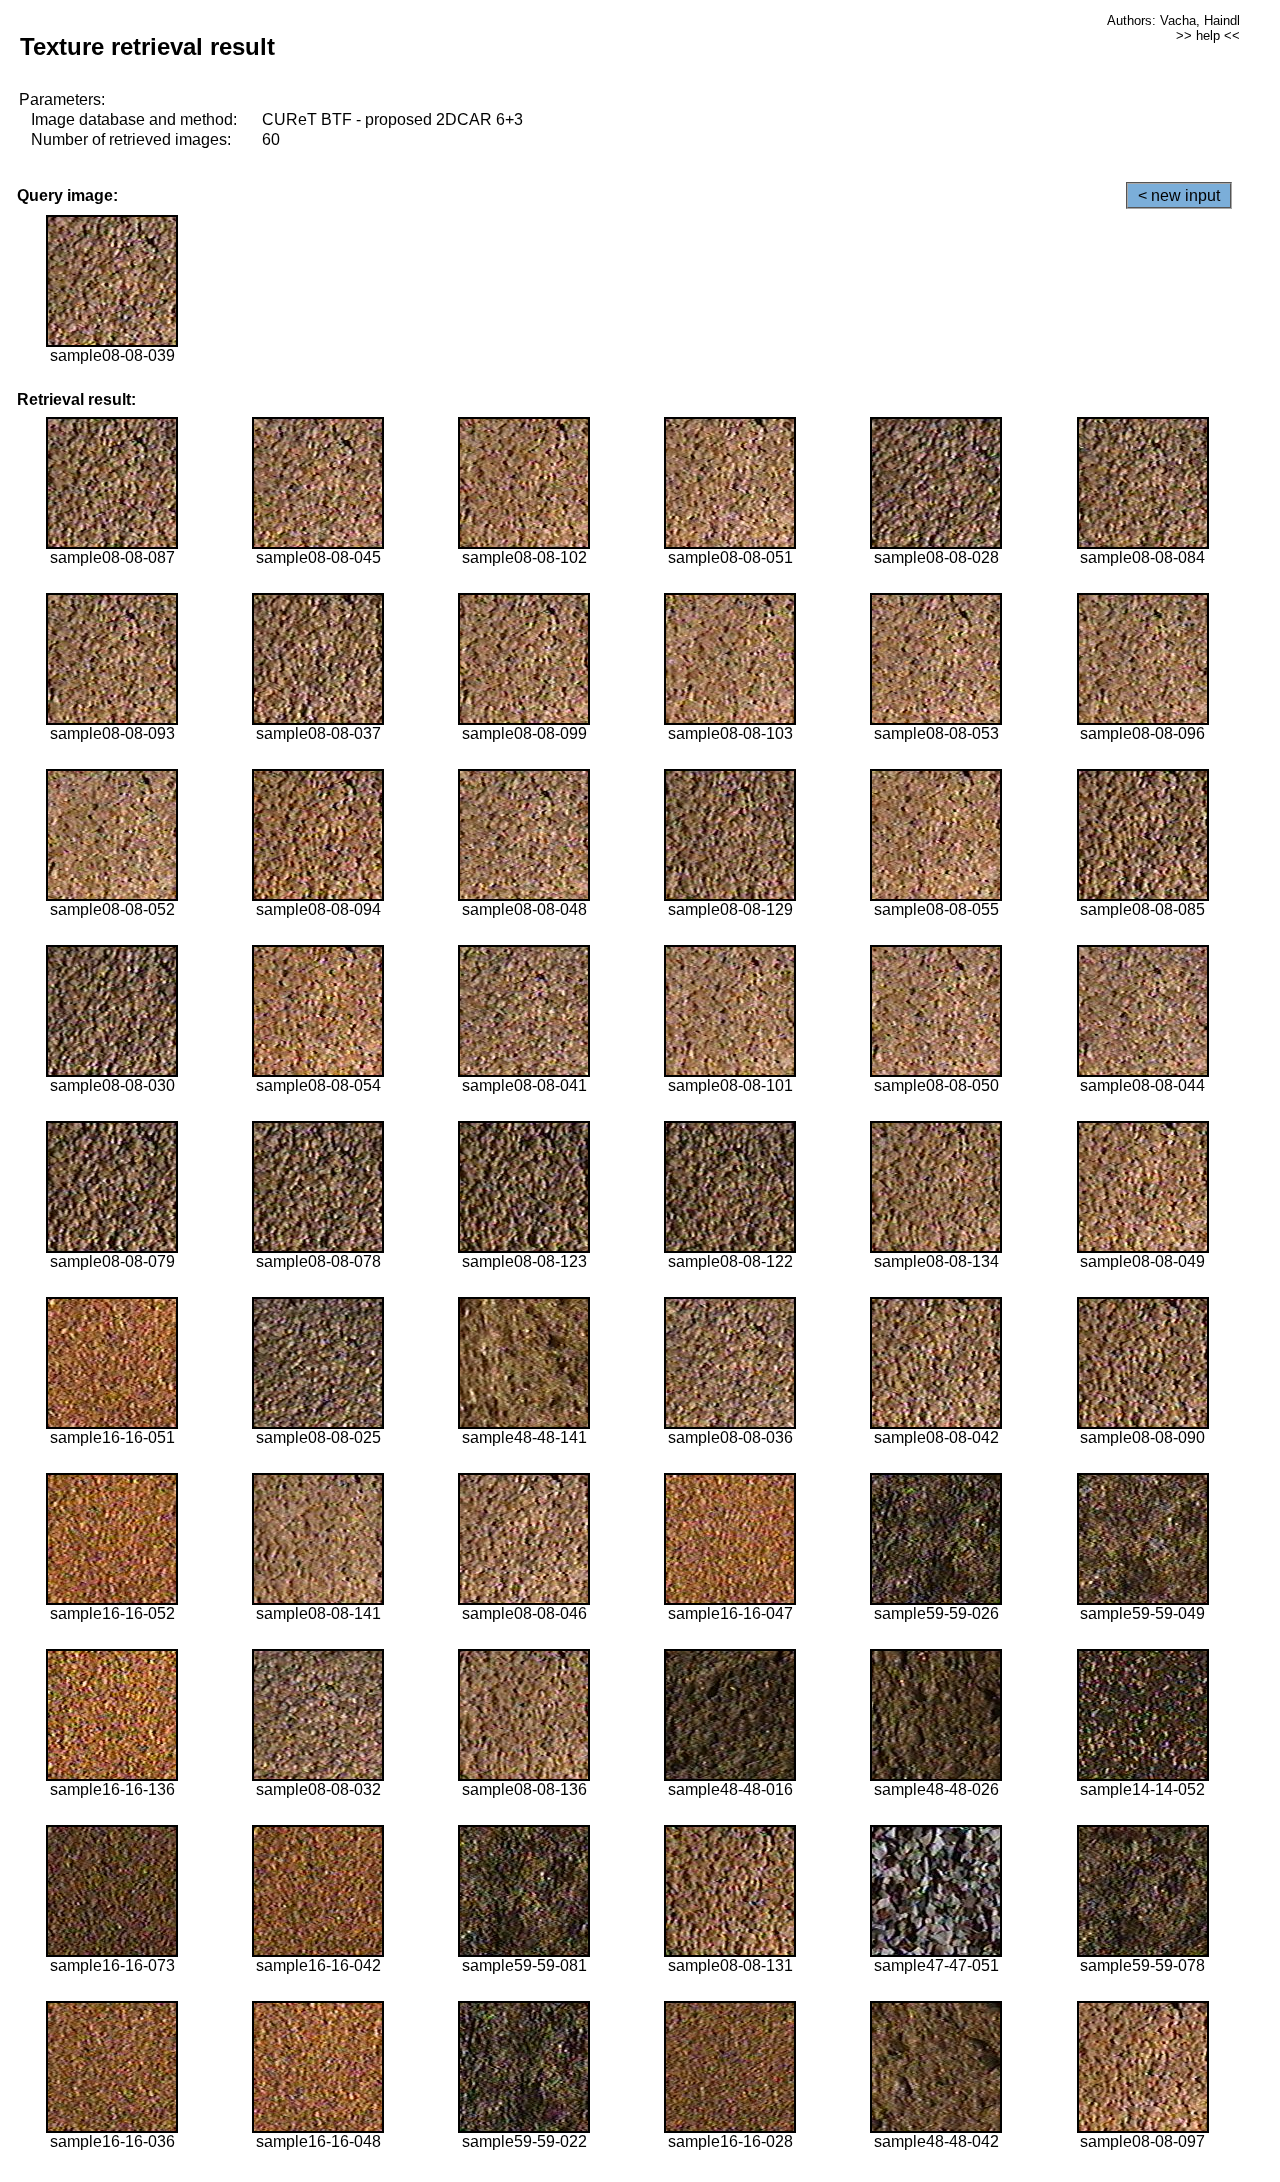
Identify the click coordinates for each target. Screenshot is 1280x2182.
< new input (1179, 195)
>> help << (1208, 35)
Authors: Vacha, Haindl (1173, 20)
